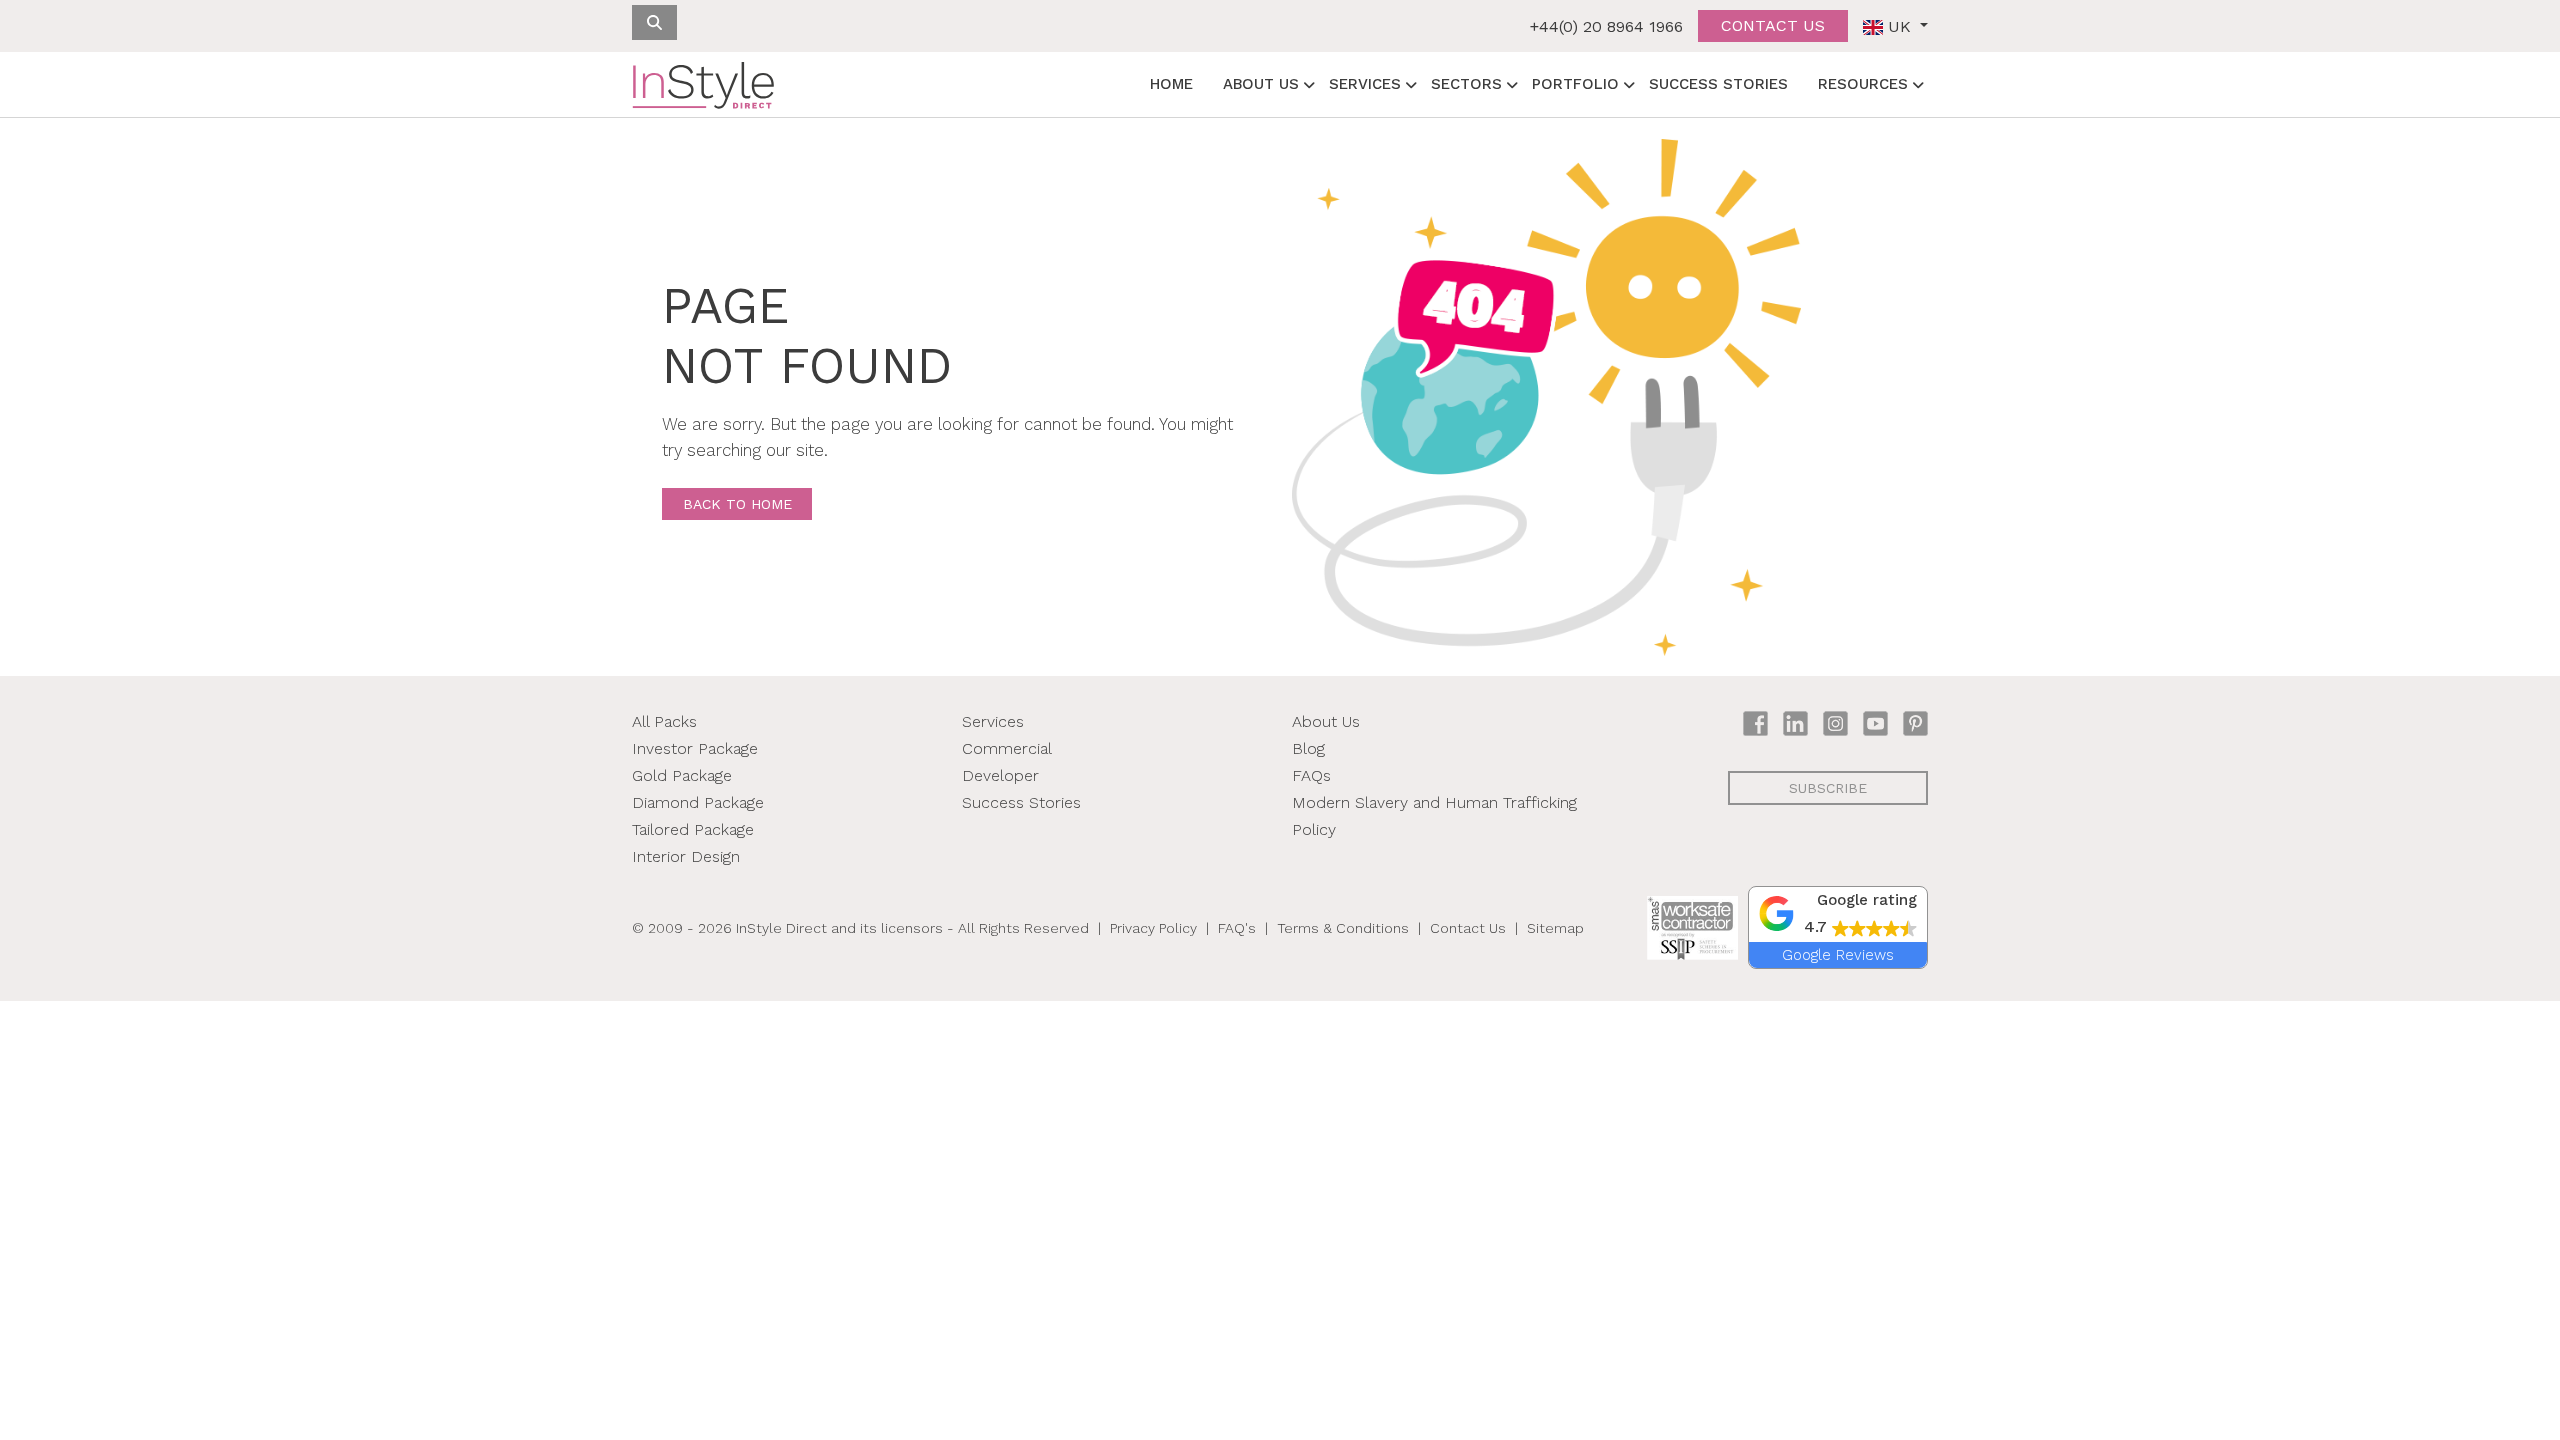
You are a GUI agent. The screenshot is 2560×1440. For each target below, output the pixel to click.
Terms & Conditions (1343, 928)
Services (993, 721)
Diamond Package (698, 802)
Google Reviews (1838, 955)
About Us (1326, 721)
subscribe (1828, 788)
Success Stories (1718, 84)
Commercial (1007, 748)
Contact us (1773, 25)
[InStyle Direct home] (703, 85)
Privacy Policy (1153, 928)
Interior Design (686, 856)
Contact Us (1468, 928)
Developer (1000, 775)
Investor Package (695, 748)
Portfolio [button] (1575, 84)
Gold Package (682, 775)
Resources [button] (1863, 84)
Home (1171, 84)
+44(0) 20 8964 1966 (1606, 26)
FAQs (1311, 775)
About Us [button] (1261, 84)
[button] (1838, 914)
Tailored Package (693, 829)
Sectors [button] (1466, 84)
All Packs (664, 721)
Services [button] (1365, 84)
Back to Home (737, 504)
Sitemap (1555, 928)
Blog (1308, 748)
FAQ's (1237, 928)
